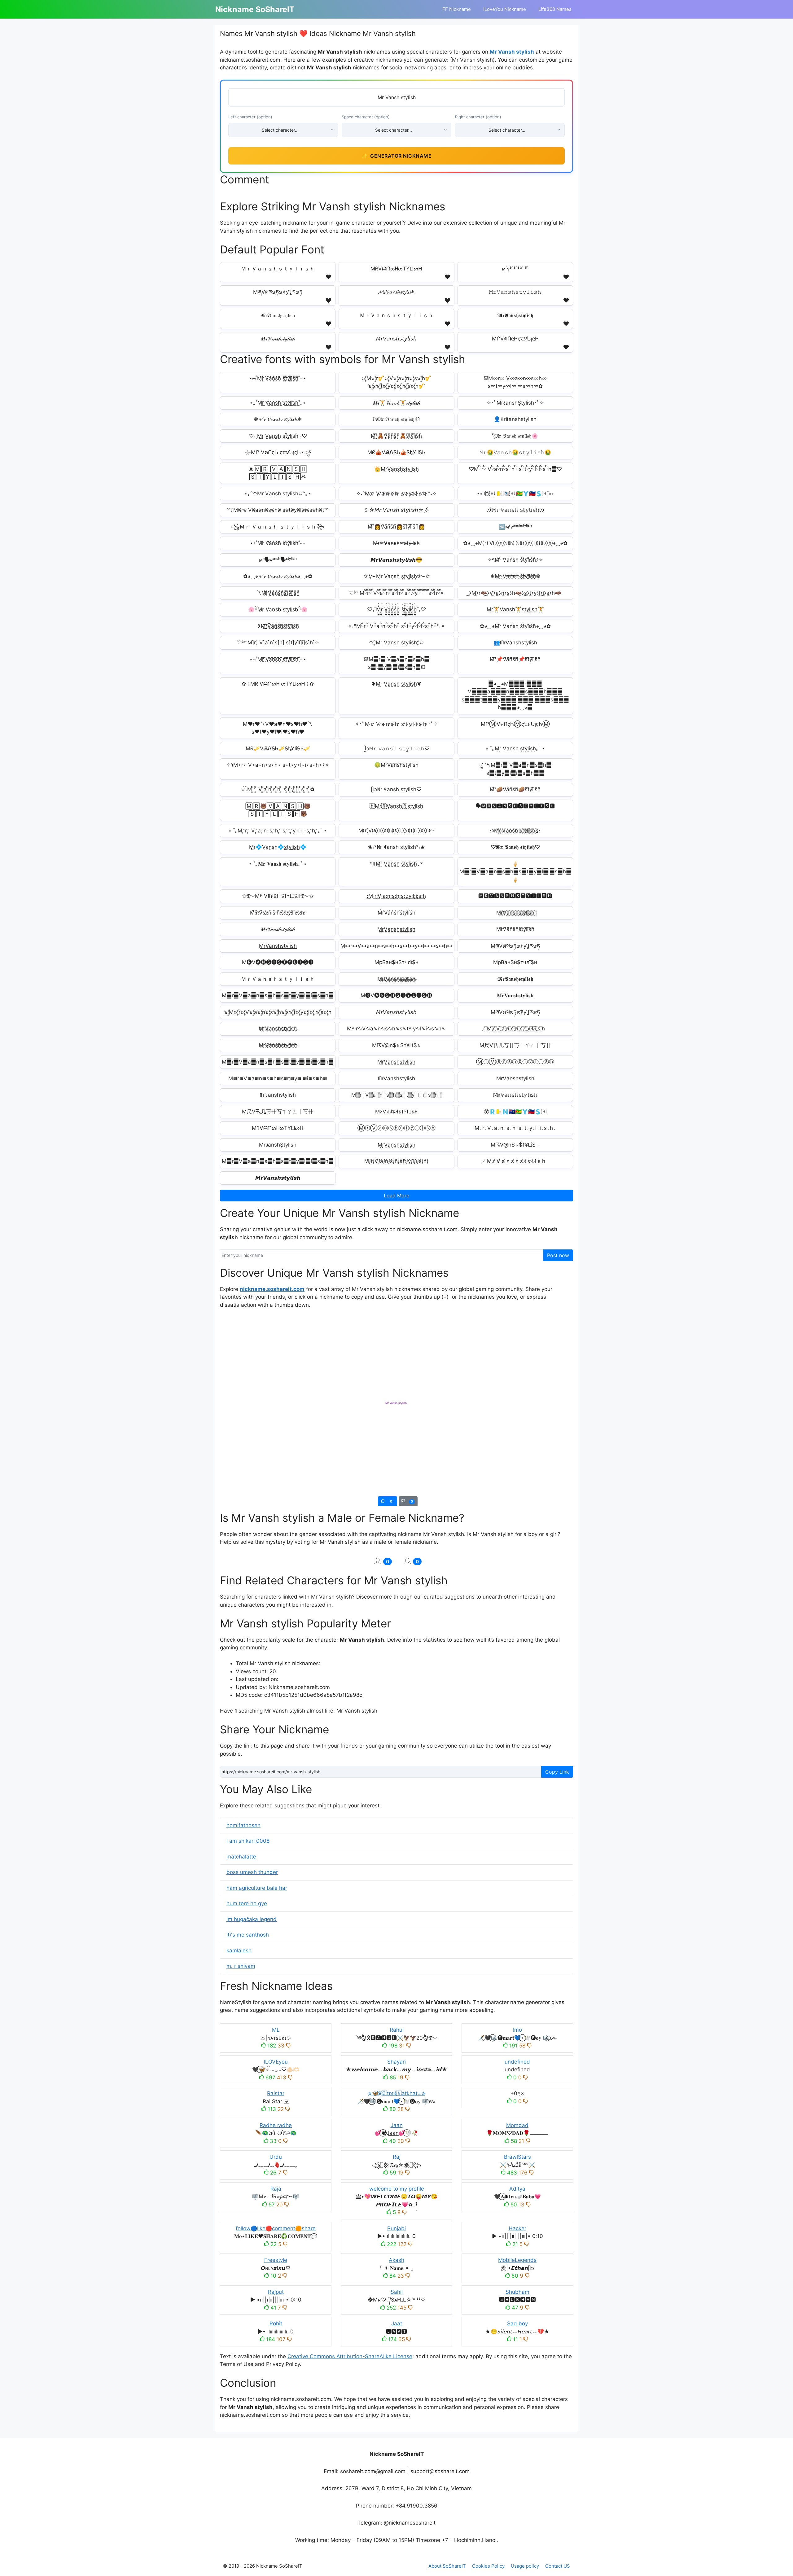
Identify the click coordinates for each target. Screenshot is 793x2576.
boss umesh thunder (252, 1872)
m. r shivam (241, 1966)
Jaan (397, 2125)
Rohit (276, 2324)
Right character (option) (478, 117)
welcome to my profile (397, 2189)
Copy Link (557, 1772)
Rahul (397, 2030)
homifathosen (243, 1825)
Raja (276, 2189)
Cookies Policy (488, 2566)
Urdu (276, 2157)
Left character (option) (250, 117)
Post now (558, 1255)
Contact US (558, 2566)
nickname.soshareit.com (272, 1289)
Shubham (517, 2292)
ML (276, 2030)
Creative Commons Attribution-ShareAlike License (350, 2356)
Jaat (397, 2324)
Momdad (517, 2125)
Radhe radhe (276, 2125)
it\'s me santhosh (248, 1935)
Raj (397, 2157)
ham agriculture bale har (257, 1888)
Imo (517, 2030)
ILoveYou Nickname (505, 9)
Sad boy (517, 2324)
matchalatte (241, 1857)
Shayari (396, 2062)
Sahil (397, 2292)
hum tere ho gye (247, 1903)
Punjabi (396, 2228)
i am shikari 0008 (248, 1841)
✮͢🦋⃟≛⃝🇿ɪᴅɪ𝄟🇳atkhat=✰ (396, 2093)
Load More (396, 1196)
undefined (517, 2062)
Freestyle (276, 2260)
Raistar (276, 2093)
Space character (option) (366, 117)
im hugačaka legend (252, 1919)
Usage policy (525, 2566)
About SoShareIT (447, 2566)
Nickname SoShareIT (255, 9)
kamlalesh (239, 1951)
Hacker (517, 2228)
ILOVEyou (276, 2062)
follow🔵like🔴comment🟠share (276, 2228)
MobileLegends (517, 2260)
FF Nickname (457, 9)
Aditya (517, 2189)
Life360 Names (555, 9)
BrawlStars (517, 2157)
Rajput (276, 2292)
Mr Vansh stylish (512, 52)
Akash (396, 2260)
